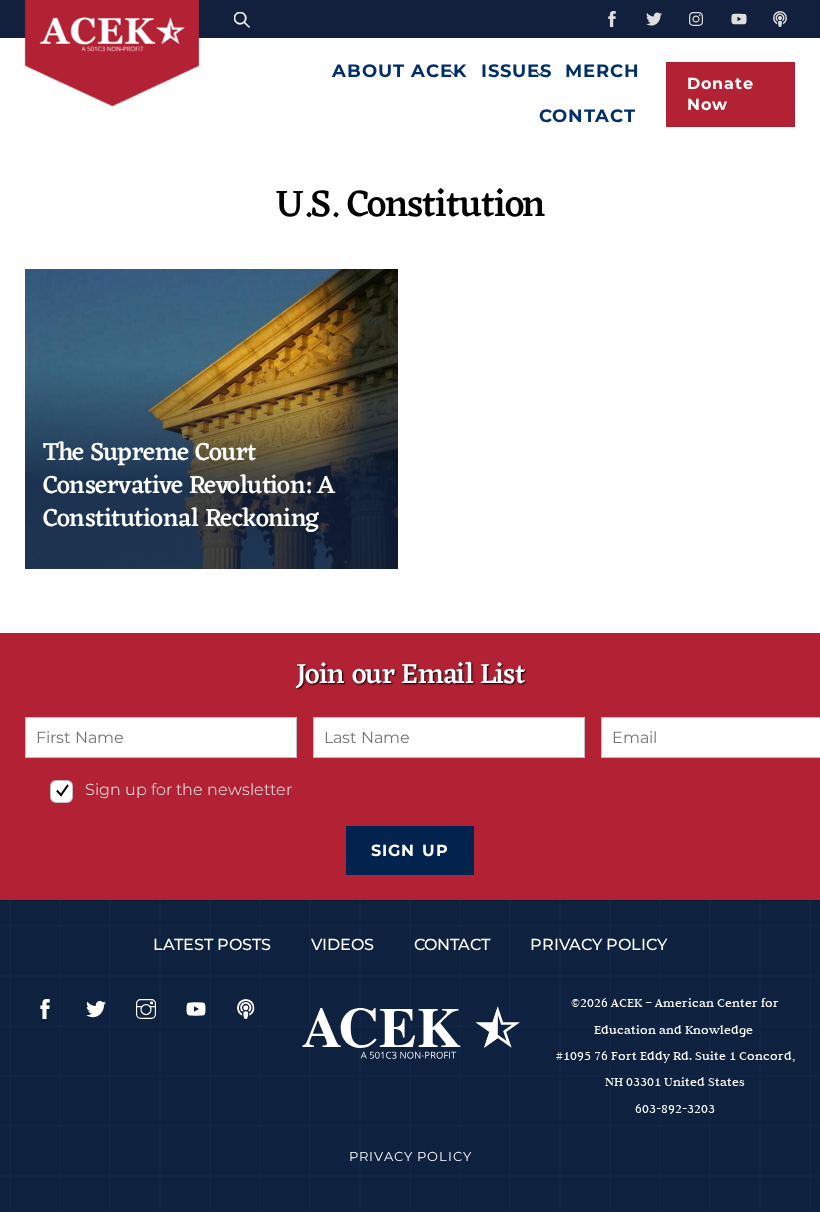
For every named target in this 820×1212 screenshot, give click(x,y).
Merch (602, 70)
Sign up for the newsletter (188, 789)
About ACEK (399, 70)
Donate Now (720, 94)
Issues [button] (516, 70)
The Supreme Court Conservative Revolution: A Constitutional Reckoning (189, 487)
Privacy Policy (598, 944)
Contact (587, 115)
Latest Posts (212, 944)
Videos (342, 944)
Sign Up (409, 850)
